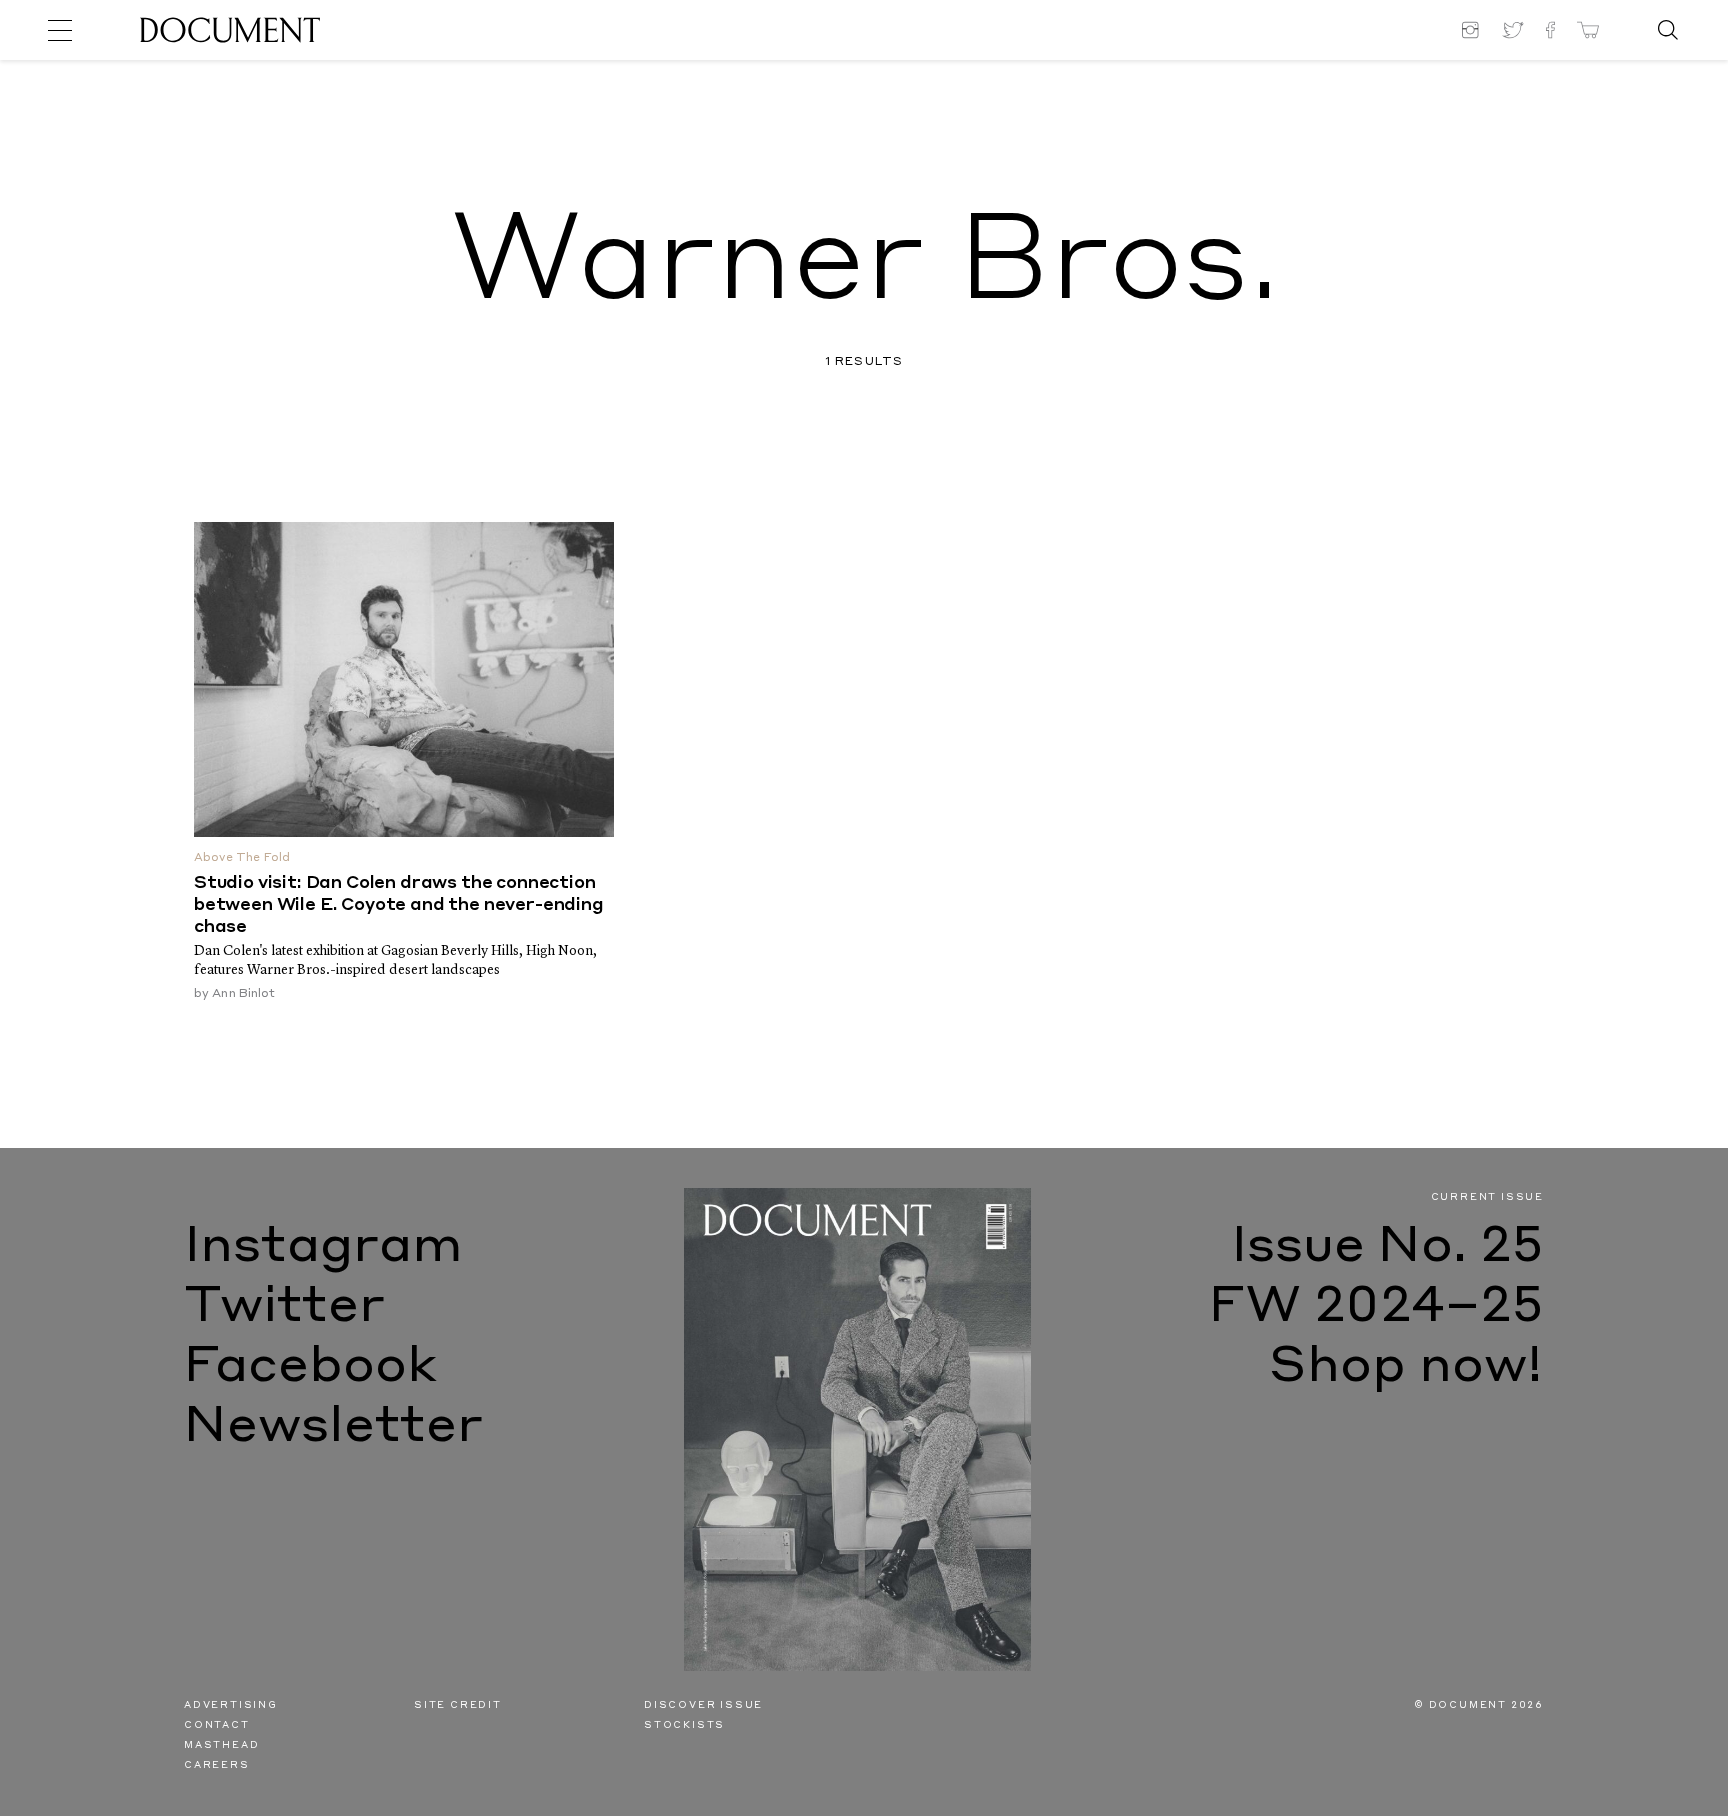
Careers (217, 1765)
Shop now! (1406, 1368)
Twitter (284, 1308)
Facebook (310, 1368)
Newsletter (333, 1428)
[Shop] (1588, 30)
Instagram (323, 1248)
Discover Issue (703, 1705)
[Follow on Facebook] (1550, 30)
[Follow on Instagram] (1473, 30)
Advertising (231, 1705)
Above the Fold (242, 858)
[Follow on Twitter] (1513, 30)
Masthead (221, 1745)
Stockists (684, 1725)
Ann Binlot (243, 994)
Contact (217, 1725)
